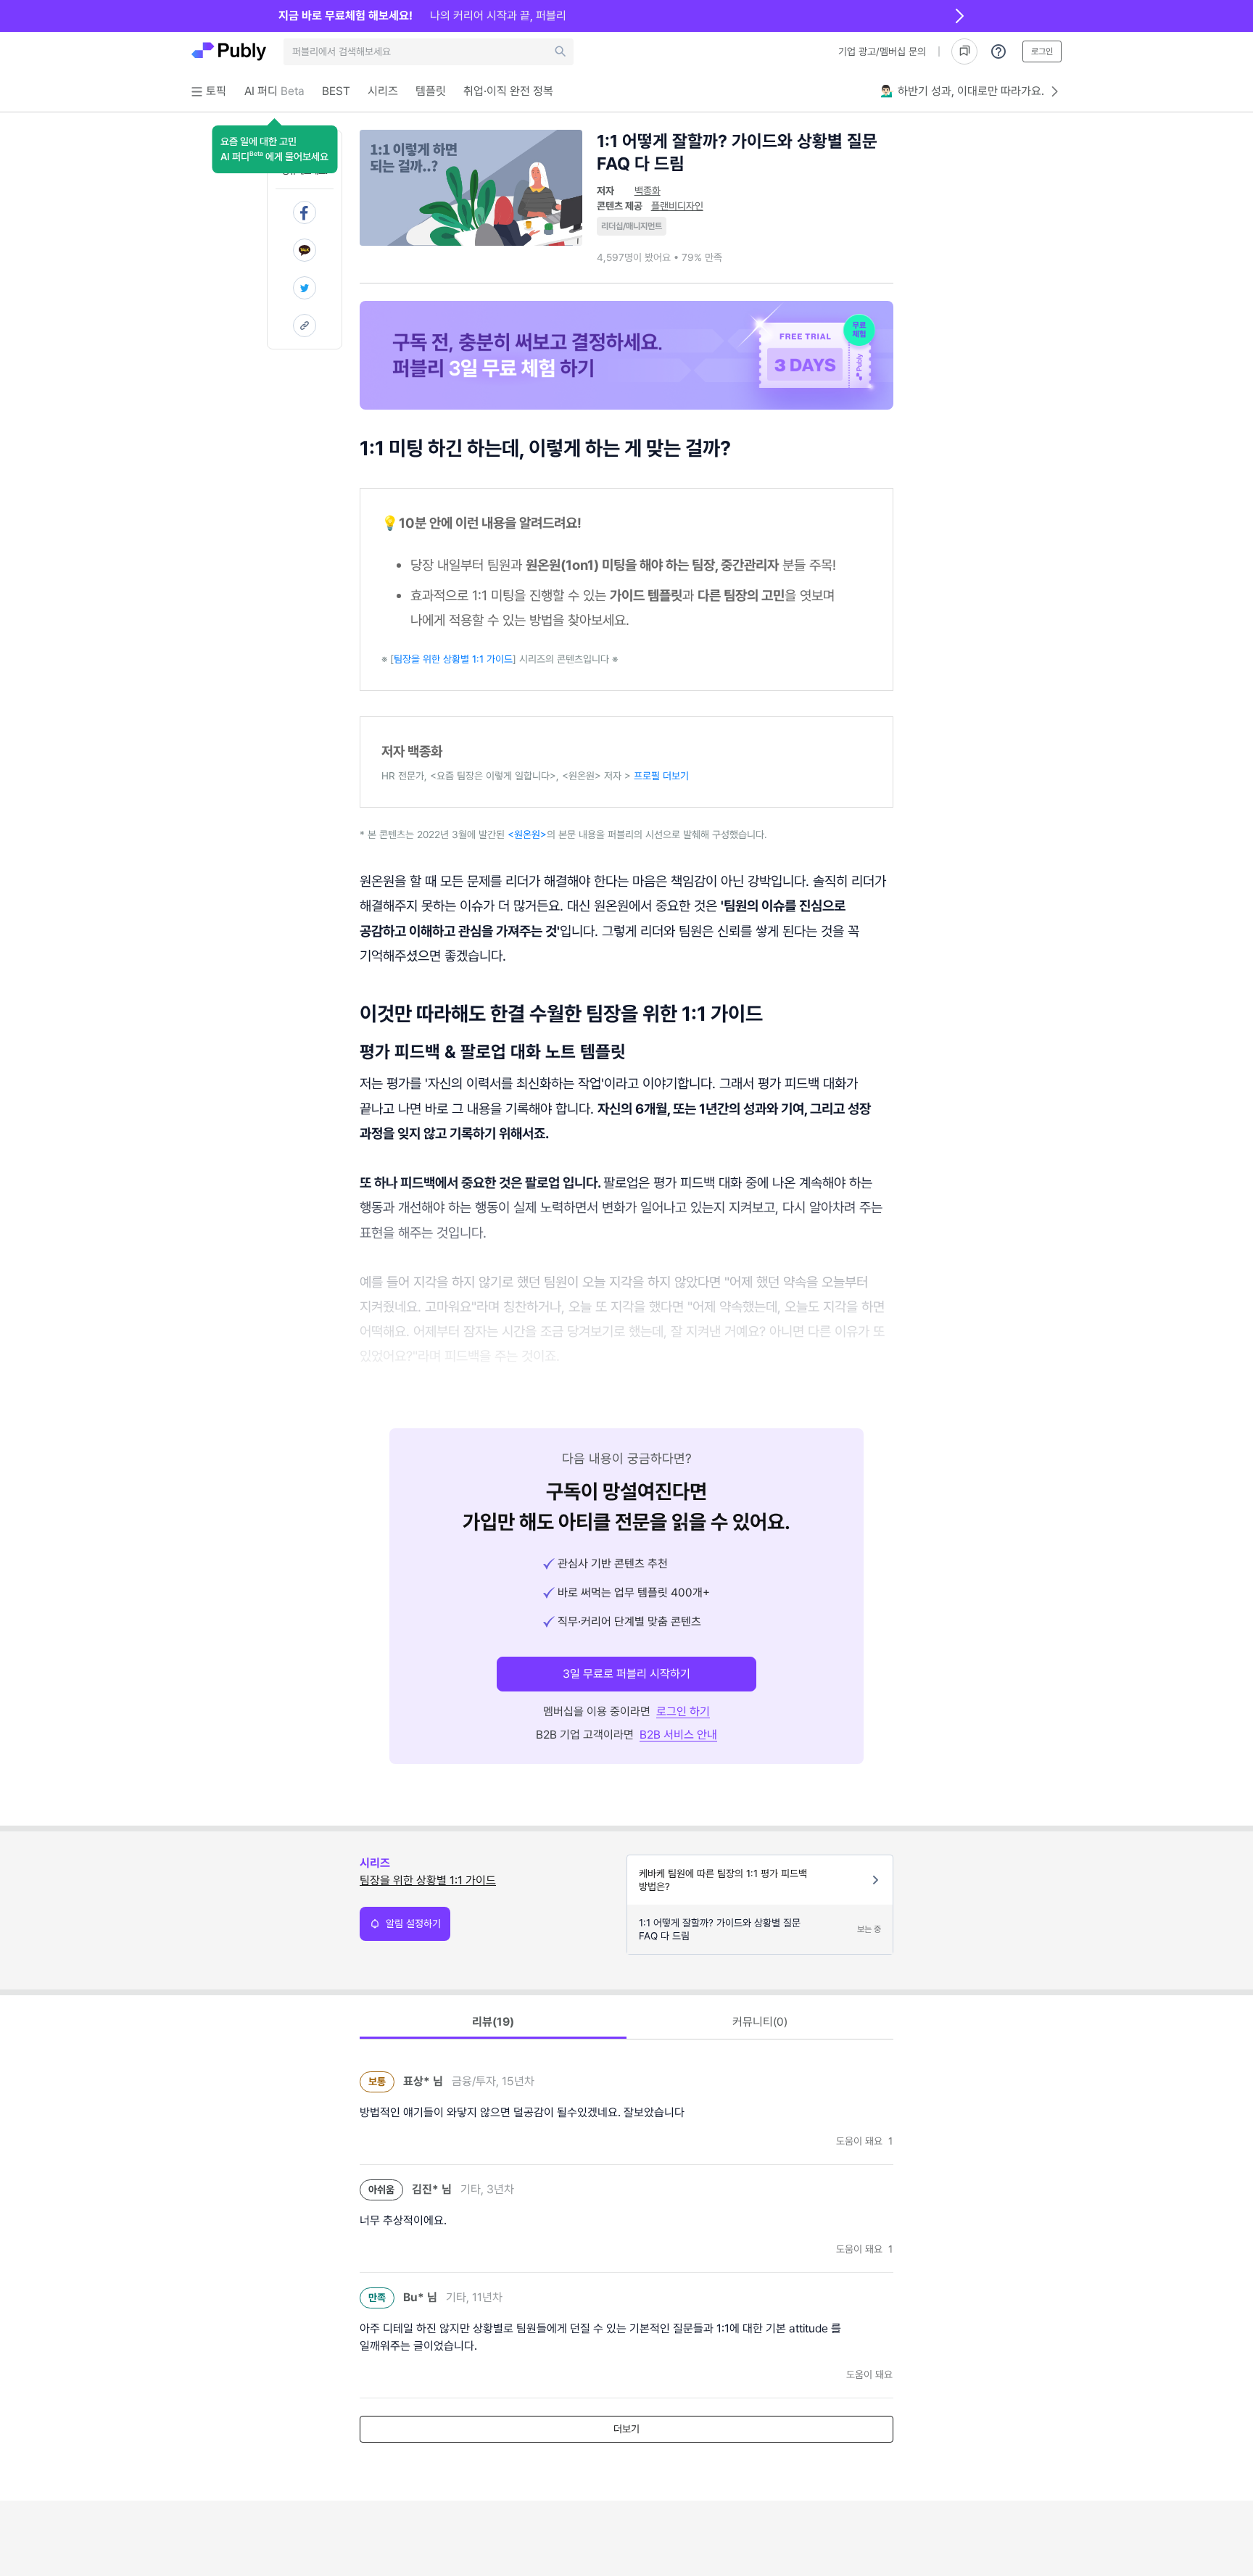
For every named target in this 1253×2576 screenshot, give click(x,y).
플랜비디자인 (677, 206)
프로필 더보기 (661, 776)
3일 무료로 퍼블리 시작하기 (626, 1674)
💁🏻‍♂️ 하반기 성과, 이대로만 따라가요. (962, 91)
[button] (274, 149)
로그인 (1042, 51)
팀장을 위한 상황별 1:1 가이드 (453, 659)
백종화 (648, 191)
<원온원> (527, 834)
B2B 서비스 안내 (678, 1735)
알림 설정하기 (413, 1923)
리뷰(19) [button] (493, 2022)
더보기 (626, 2429)
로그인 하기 (683, 1711)
